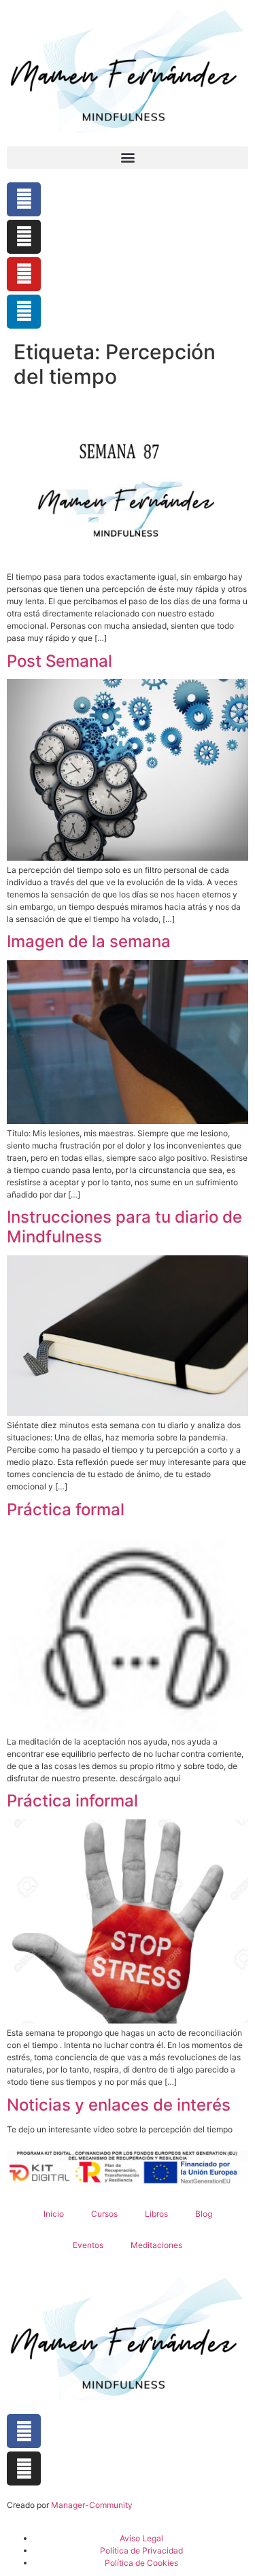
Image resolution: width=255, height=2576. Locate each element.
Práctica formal (66, 1509)
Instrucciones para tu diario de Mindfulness (124, 1227)
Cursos (104, 2214)
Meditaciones (156, 2245)
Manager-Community (92, 2505)
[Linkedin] (24, 312)
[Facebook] (24, 199)
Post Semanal (60, 661)
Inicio (54, 2214)
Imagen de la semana (89, 941)
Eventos (88, 2245)
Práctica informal (72, 1801)
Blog (204, 2214)
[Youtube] (24, 274)
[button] (128, 158)
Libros (156, 2214)
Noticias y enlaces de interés (119, 2105)
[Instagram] (24, 237)
